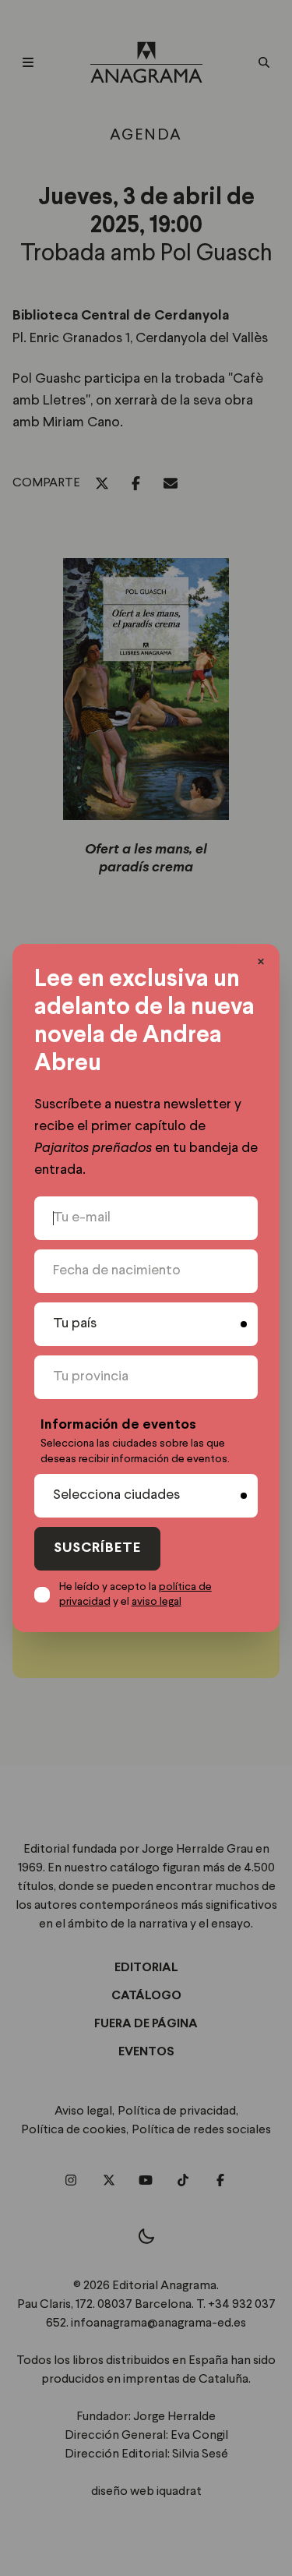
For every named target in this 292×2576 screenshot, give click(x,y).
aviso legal (157, 1602)
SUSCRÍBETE (97, 1548)
